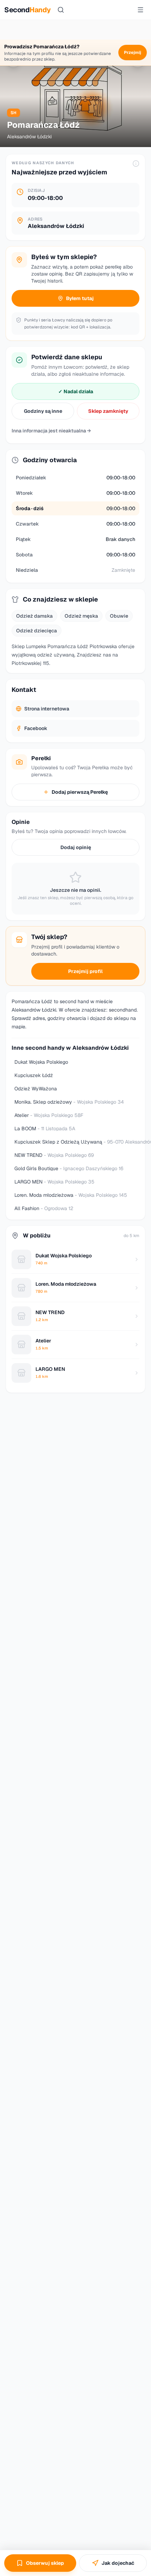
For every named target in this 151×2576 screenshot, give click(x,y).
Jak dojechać (118, 2563)
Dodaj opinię (76, 847)
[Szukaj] (61, 10)
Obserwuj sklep (45, 2563)
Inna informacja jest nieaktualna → (51, 431)
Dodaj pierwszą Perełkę (80, 792)
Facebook (36, 728)
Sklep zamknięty (108, 411)
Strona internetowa (47, 709)
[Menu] (140, 10)
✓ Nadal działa (76, 391)
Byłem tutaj (80, 298)
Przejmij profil (85, 971)
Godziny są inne (43, 411)
